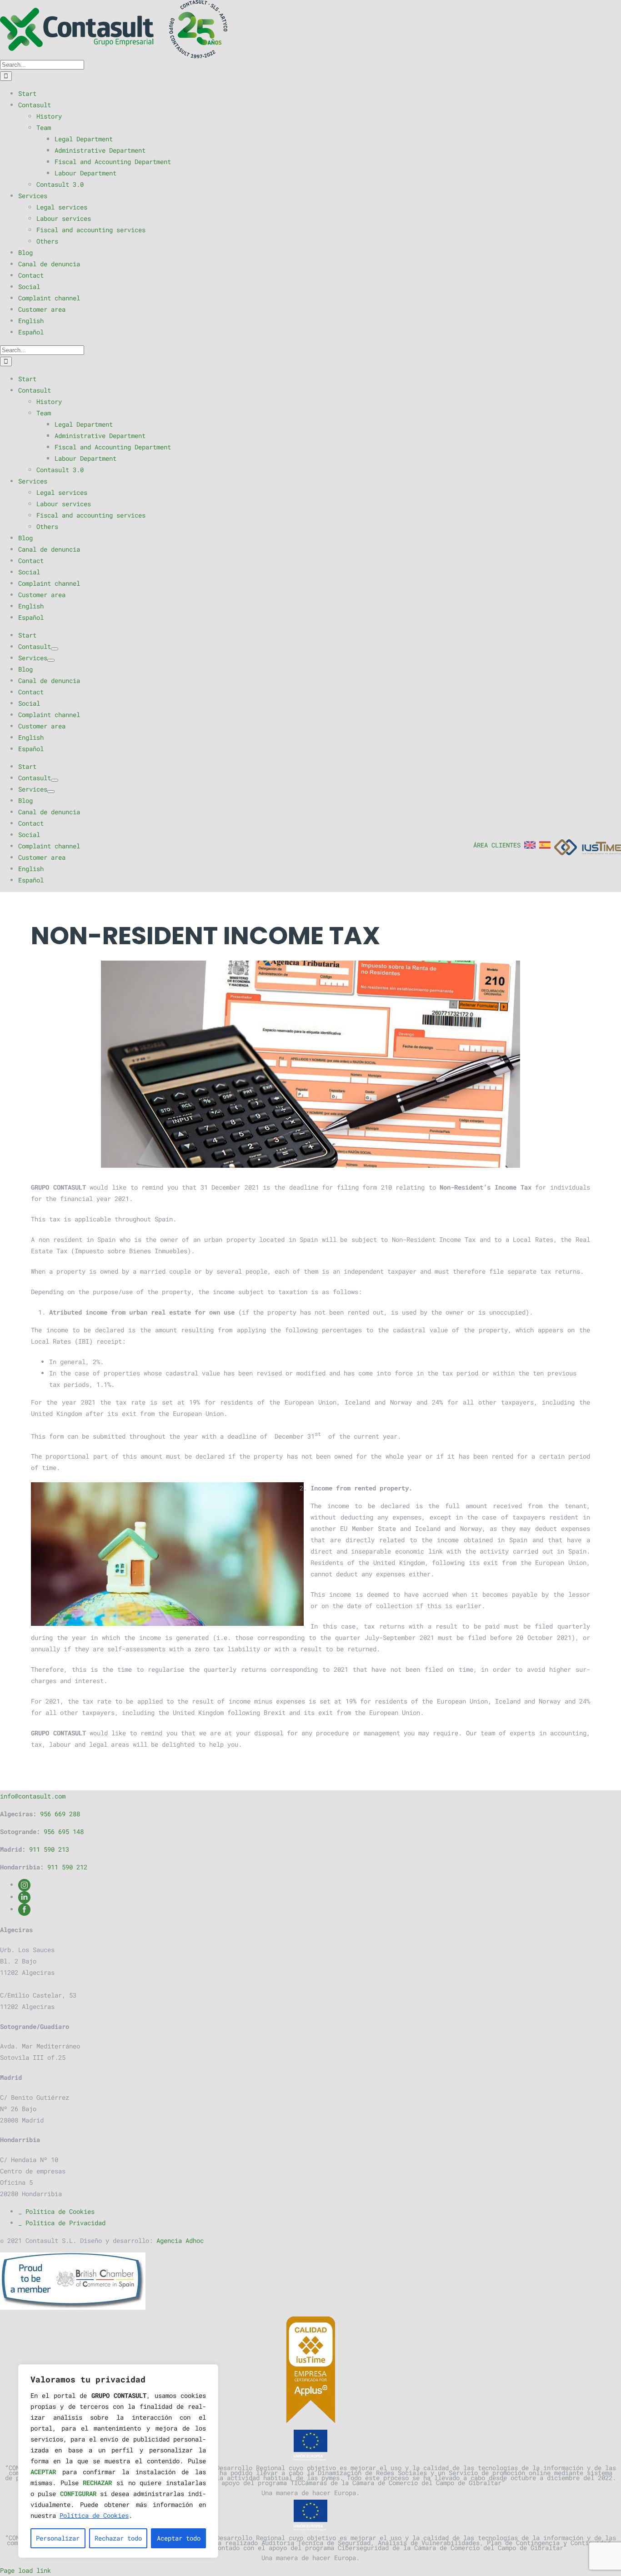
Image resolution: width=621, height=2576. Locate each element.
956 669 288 (60, 1814)
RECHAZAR (97, 2483)
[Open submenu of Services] (51, 660)
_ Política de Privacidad (62, 2223)
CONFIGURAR (78, 2494)
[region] (118, 2461)
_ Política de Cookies (56, 2211)
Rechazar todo (118, 2538)
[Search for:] (42, 64)
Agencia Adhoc (180, 2240)
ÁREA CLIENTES (497, 845)
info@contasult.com (33, 1796)
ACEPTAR (43, 2472)
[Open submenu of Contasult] (55, 649)
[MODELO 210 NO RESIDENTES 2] (310, 1064)
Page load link (25, 2570)
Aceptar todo (179, 2538)
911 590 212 (67, 1867)
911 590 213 (49, 1849)
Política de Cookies (94, 2515)
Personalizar (58, 2538)
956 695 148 (64, 1831)
